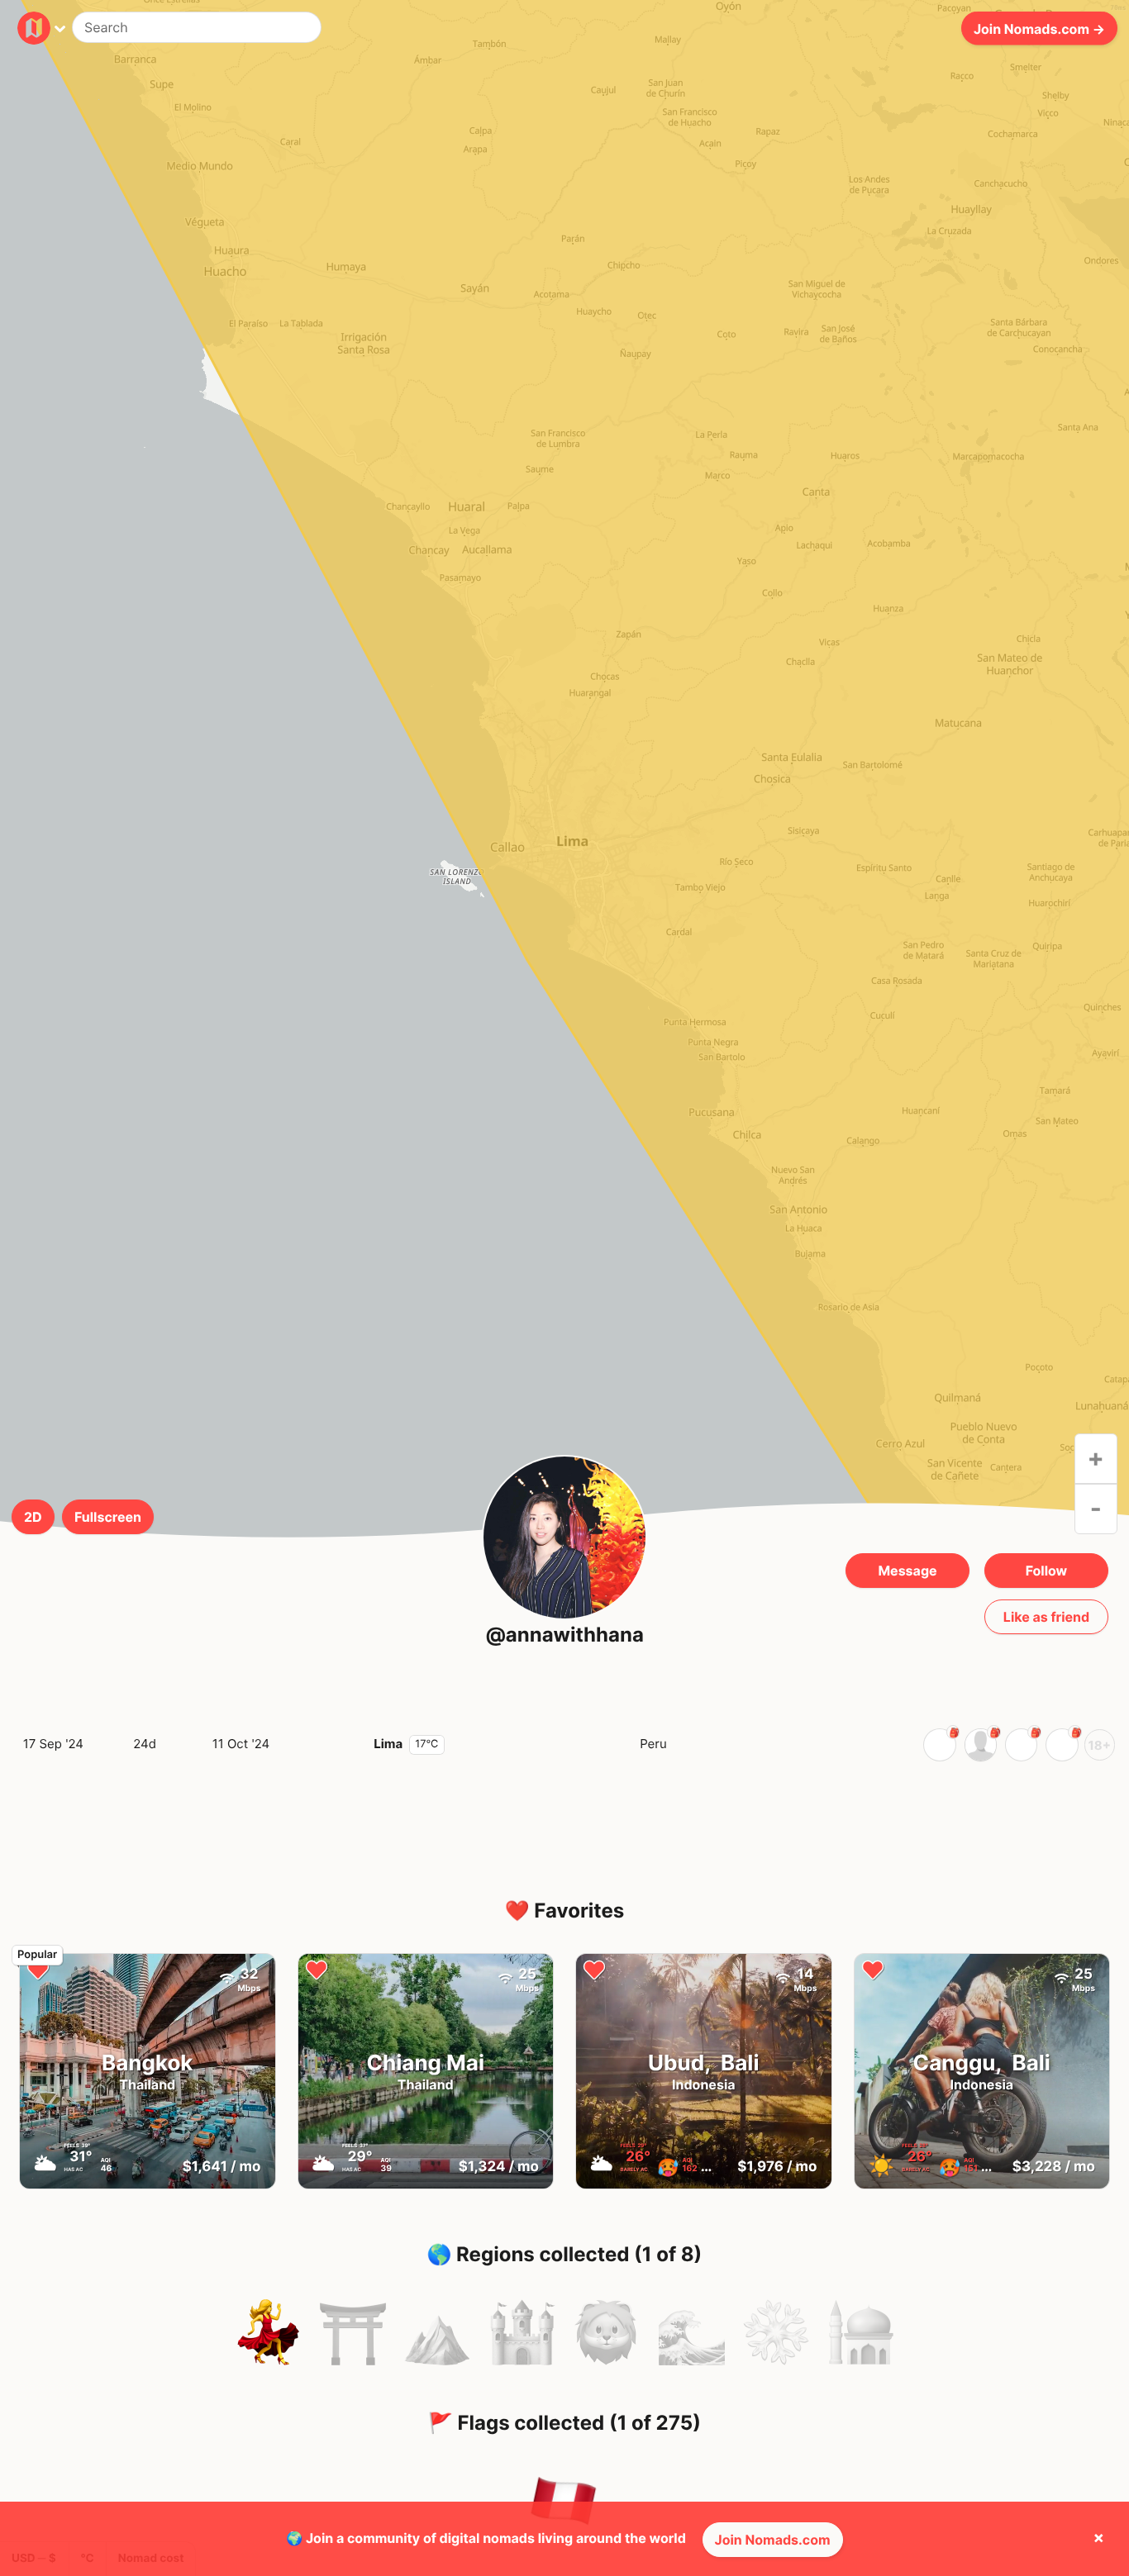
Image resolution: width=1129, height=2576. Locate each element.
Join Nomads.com (773, 2540)
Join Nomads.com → (1039, 28)
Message (907, 1571)
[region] (564, 850)
